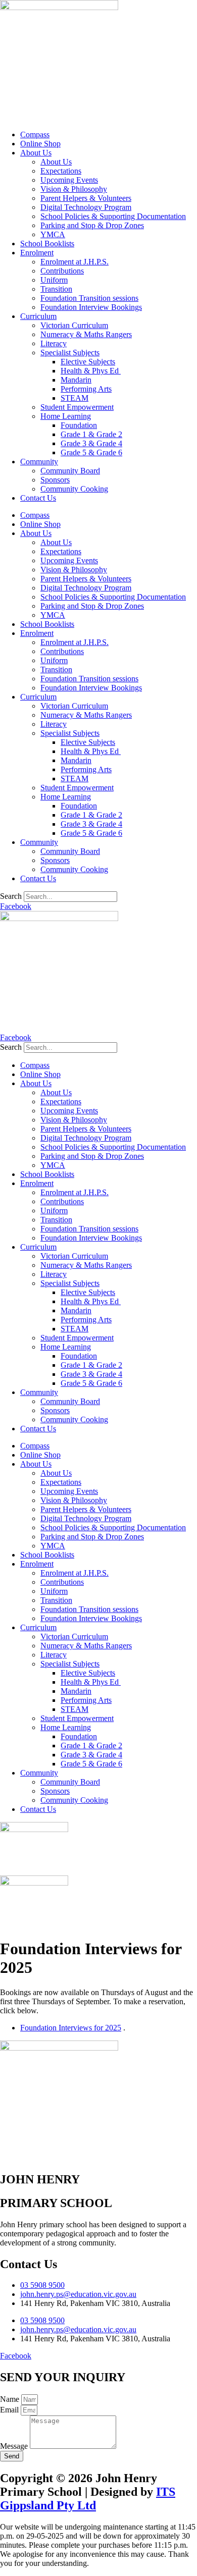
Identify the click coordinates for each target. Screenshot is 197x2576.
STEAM (75, 398)
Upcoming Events (69, 180)
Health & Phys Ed (91, 371)
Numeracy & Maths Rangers (86, 334)
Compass (35, 135)
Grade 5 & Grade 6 (91, 452)
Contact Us (38, 498)
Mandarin (76, 380)
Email (10, 2410)
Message (15, 2446)
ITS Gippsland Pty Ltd (88, 2499)
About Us (36, 153)
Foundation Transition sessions (89, 298)
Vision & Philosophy (74, 189)
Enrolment (37, 253)
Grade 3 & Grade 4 (91, 443)
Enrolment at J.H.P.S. (75, 262)
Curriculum (38, 316)
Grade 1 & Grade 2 (91, 434)
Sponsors (55, 480)
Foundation (79, 425)
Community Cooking (74, 489)
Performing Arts (86, 389)
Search (11, 896)
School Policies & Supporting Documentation (113, 216)
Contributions (62, 271)
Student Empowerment (77, 407)
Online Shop (40, 144)
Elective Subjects (88, 362)
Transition (56, 289)
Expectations (61, 171)
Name (11, 2399)
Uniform (54, 280)
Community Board (70, 471)
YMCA (53, 234)
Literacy (54, 343)
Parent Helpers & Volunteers (86, 198)
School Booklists (47, 244)
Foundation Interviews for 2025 (71, 2028)
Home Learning (66, 416)
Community (39, 462)
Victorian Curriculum (74, 325)
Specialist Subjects (70, 353)
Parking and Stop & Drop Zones (92, 225)
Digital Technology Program (86, 207)
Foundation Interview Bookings (91, 307)
